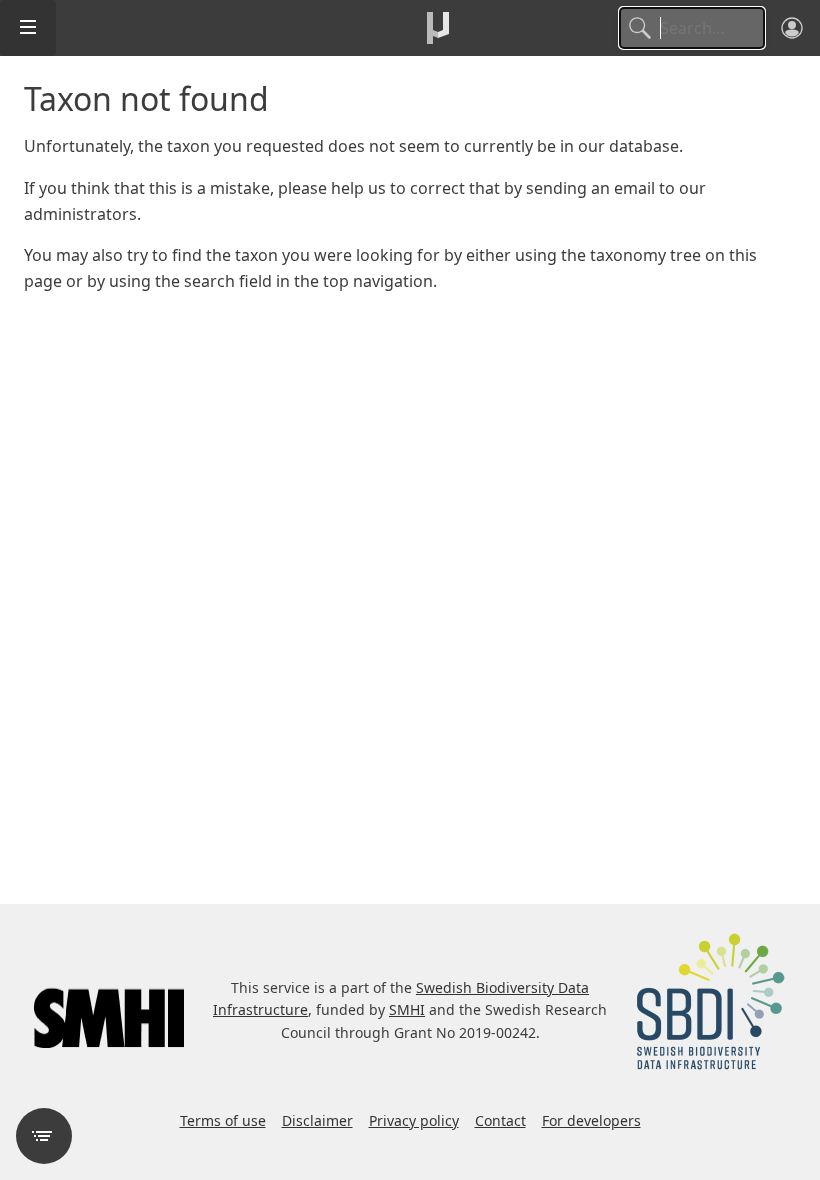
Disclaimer (317, 1120)
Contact (500, 1120)
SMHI (407, 1009)
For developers (591, 1120)
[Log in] (792, 28)
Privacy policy (414, 1120)
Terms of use (223, 1120)
